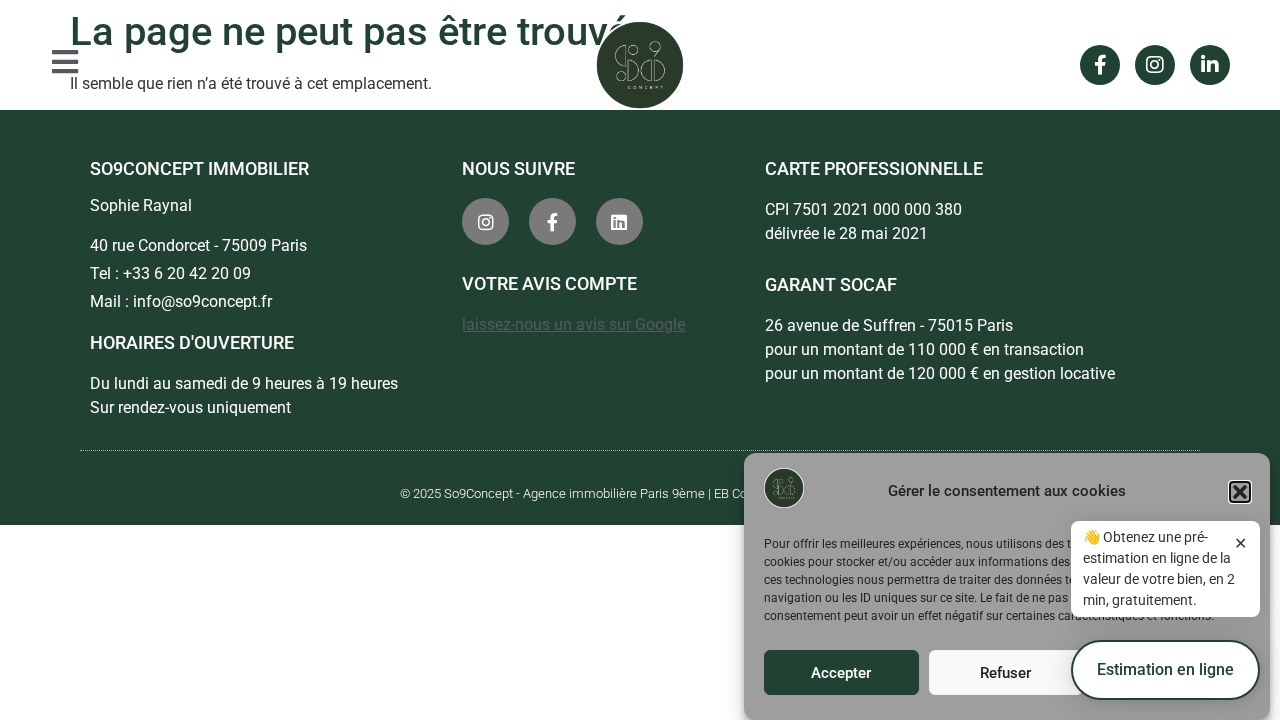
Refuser (1005, 673)
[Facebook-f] (1100, 65)
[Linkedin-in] (1210, 65)
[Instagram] (1155, 65)
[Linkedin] (619, 221)
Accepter (841, 673)
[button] (1240, 492)
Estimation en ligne (1165, 669)
